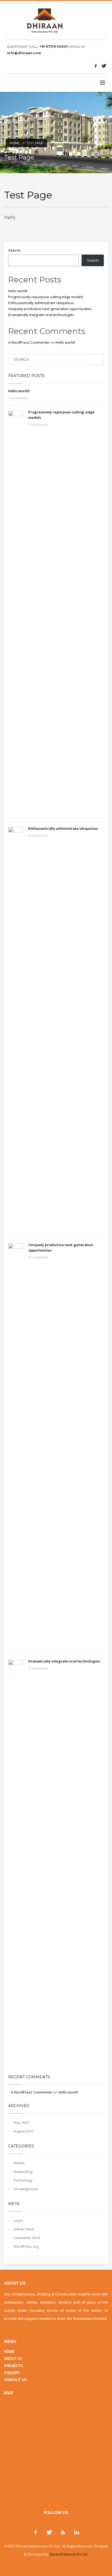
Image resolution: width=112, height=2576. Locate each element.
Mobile (19, 2163)
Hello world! (18, 291)
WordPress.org (26, 2246)
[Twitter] (104, 66)
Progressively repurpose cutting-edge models (46, 297)
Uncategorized (26, 2189)
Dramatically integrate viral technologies (41, 315)
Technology (23, 2180)
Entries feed (24, 2229)
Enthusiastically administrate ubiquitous (41, 303)
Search (14, 250)
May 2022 (21, 2122)
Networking (23, 2172)
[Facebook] (96, 66)
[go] (97, 360)
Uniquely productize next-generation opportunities (50, 309)
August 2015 (24, 2131)
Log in (18, 2220)
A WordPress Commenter (29, 342)
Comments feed (27, 2238)
